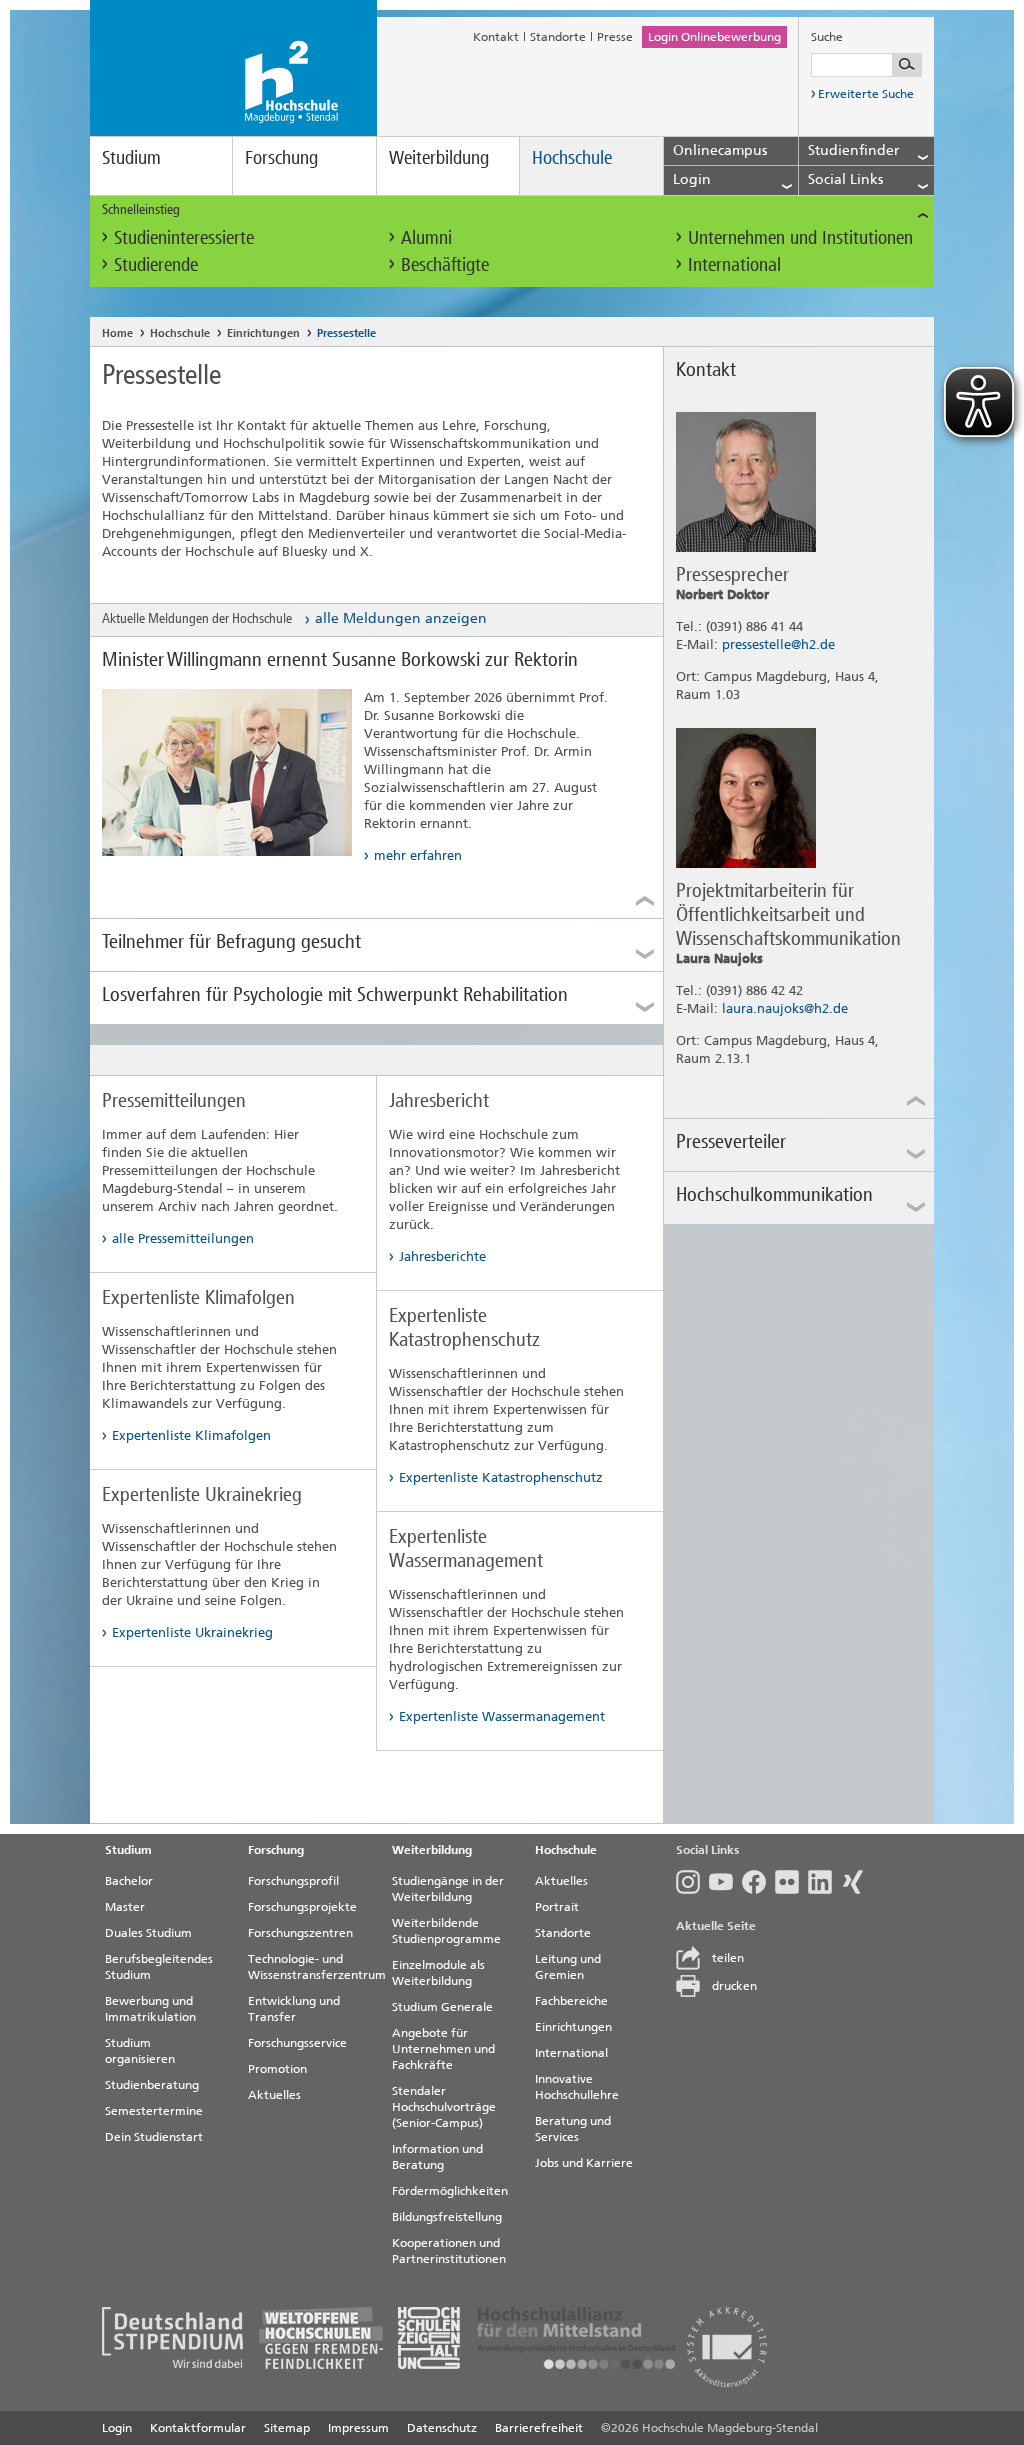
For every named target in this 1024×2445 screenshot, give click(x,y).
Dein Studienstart (154, 2137)
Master (125, 1907)
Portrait (557, 1907)
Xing (857, 1882)
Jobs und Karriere (584, 2163)
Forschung (281, 157)
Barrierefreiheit (539, 2428)
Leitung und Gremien (568, 1967)
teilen (728, 1958)
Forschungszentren (300, 1933)
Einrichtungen (263, 333)
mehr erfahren (418, 855)
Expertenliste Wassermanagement (502, 1716)
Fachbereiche (571, 2001)
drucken (734, 1986)
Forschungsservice (297, 2043)
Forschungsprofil (293, 1881)
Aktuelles (274, 2095)
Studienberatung (152, 2085)
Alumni (426, 237)
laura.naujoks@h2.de (785, 1008)
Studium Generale (442, 2007)
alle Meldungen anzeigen (401, 618)
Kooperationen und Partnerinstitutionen (449, 2251)
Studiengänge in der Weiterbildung (448, 1889)
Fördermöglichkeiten (450, 2191)
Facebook (758, 1882)
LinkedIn (824, 1882)
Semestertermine (154, 2111)
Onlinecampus (720, 150)
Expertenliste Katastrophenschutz (501, 1477)
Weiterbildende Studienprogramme (446, 1931)
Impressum (358, 2428)
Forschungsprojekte (302, 1907)
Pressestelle (346, 333)
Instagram (692, 1882)
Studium (131, 157)
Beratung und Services (573, 2129)
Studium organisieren (140, 2051)
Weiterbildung (439, 157)
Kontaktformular (198, 2428)
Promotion (277, 2069)
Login (117, 2428)
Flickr (791, 1882)
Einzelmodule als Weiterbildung (438, 1973)
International (734, 264)
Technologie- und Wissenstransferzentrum (312, 1967)
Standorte (558, 37)
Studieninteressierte (184, 237)
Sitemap (287, 2428)
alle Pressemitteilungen (183, 1238)
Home (117, 333)
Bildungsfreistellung (447, 2217)
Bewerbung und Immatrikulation (150, 2009)
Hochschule (572, 157)
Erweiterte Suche (866, 94)
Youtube (725, 1882)
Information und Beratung (437, 2157)
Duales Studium (148, 1933)
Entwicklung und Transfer (294, 2009)
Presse (615, 37)
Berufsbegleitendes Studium (159, 1967)
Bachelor (129, 1881)
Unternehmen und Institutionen (800, 237)
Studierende (156, 264)
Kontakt (496, 37)
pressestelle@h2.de (778, 644)
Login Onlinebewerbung (714, 37)
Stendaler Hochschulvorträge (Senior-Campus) (444, 2107)
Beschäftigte (445, 264)
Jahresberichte (442, 1256)
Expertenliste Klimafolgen (191, 1435)
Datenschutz (442, 2428)
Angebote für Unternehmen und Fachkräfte (443, 2049)
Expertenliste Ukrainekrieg (192, 1632)
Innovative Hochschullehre (577, 2087)
